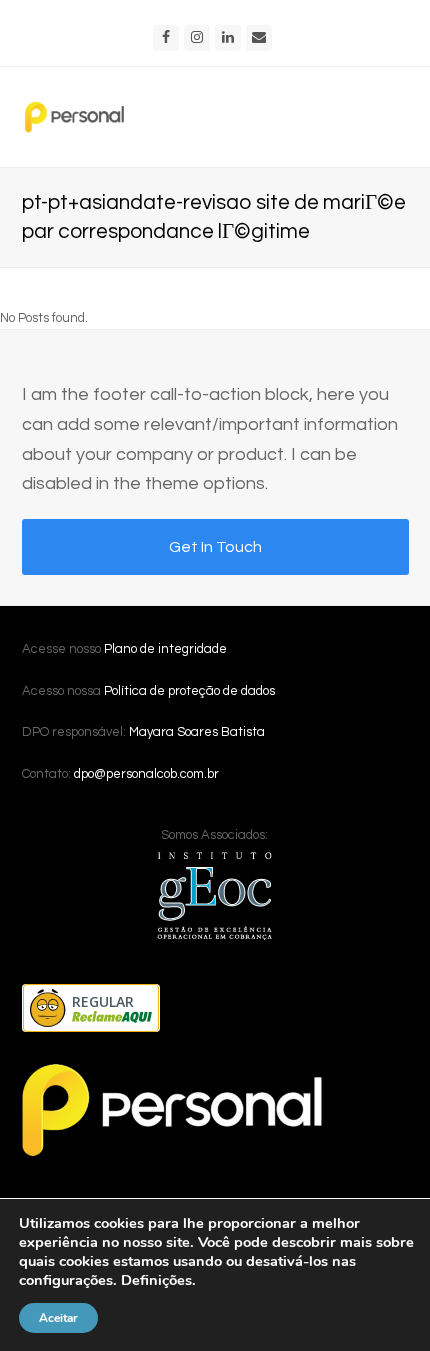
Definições (156, 1280)
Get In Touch (215, 547)
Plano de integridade (165, 649)
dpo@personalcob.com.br (146, 774)
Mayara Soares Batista (197, 732)
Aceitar (58, 1318)
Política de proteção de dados (189, 691)
